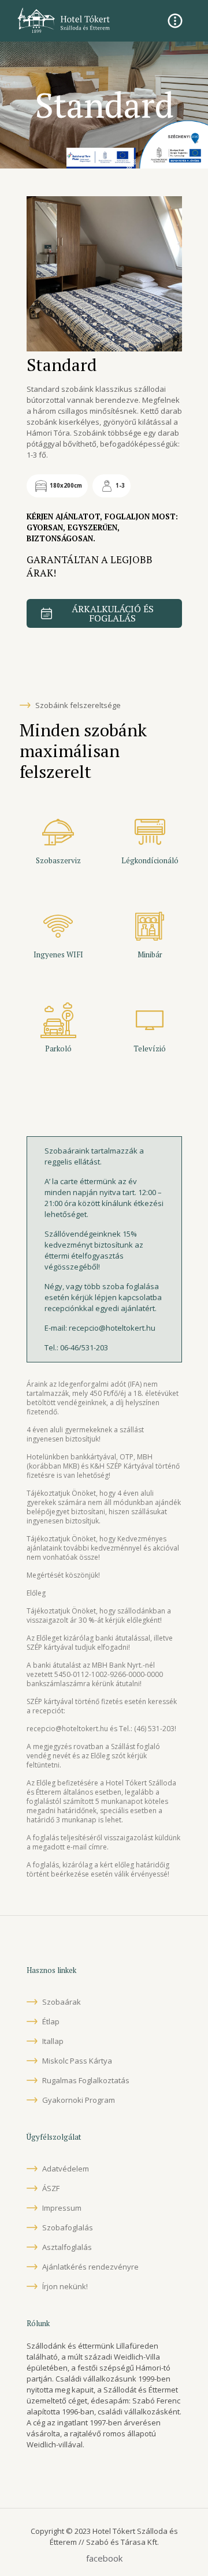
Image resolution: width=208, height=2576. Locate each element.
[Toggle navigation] (175, 21)
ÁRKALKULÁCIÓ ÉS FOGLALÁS (113, 613)
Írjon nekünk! (65, 2286)
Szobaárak (62, 2002)
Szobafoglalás (68, 2227)
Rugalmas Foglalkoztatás (86, 2080)
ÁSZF (51, 2188)
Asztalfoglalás (67, 2247)
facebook (104, 2558)
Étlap (51, 2021)
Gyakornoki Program (79, 2100)
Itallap (53, 2041)
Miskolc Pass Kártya (77, 2061)
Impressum (62, 2208)
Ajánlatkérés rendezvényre (90, 2267)
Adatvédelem (66, 2169)
